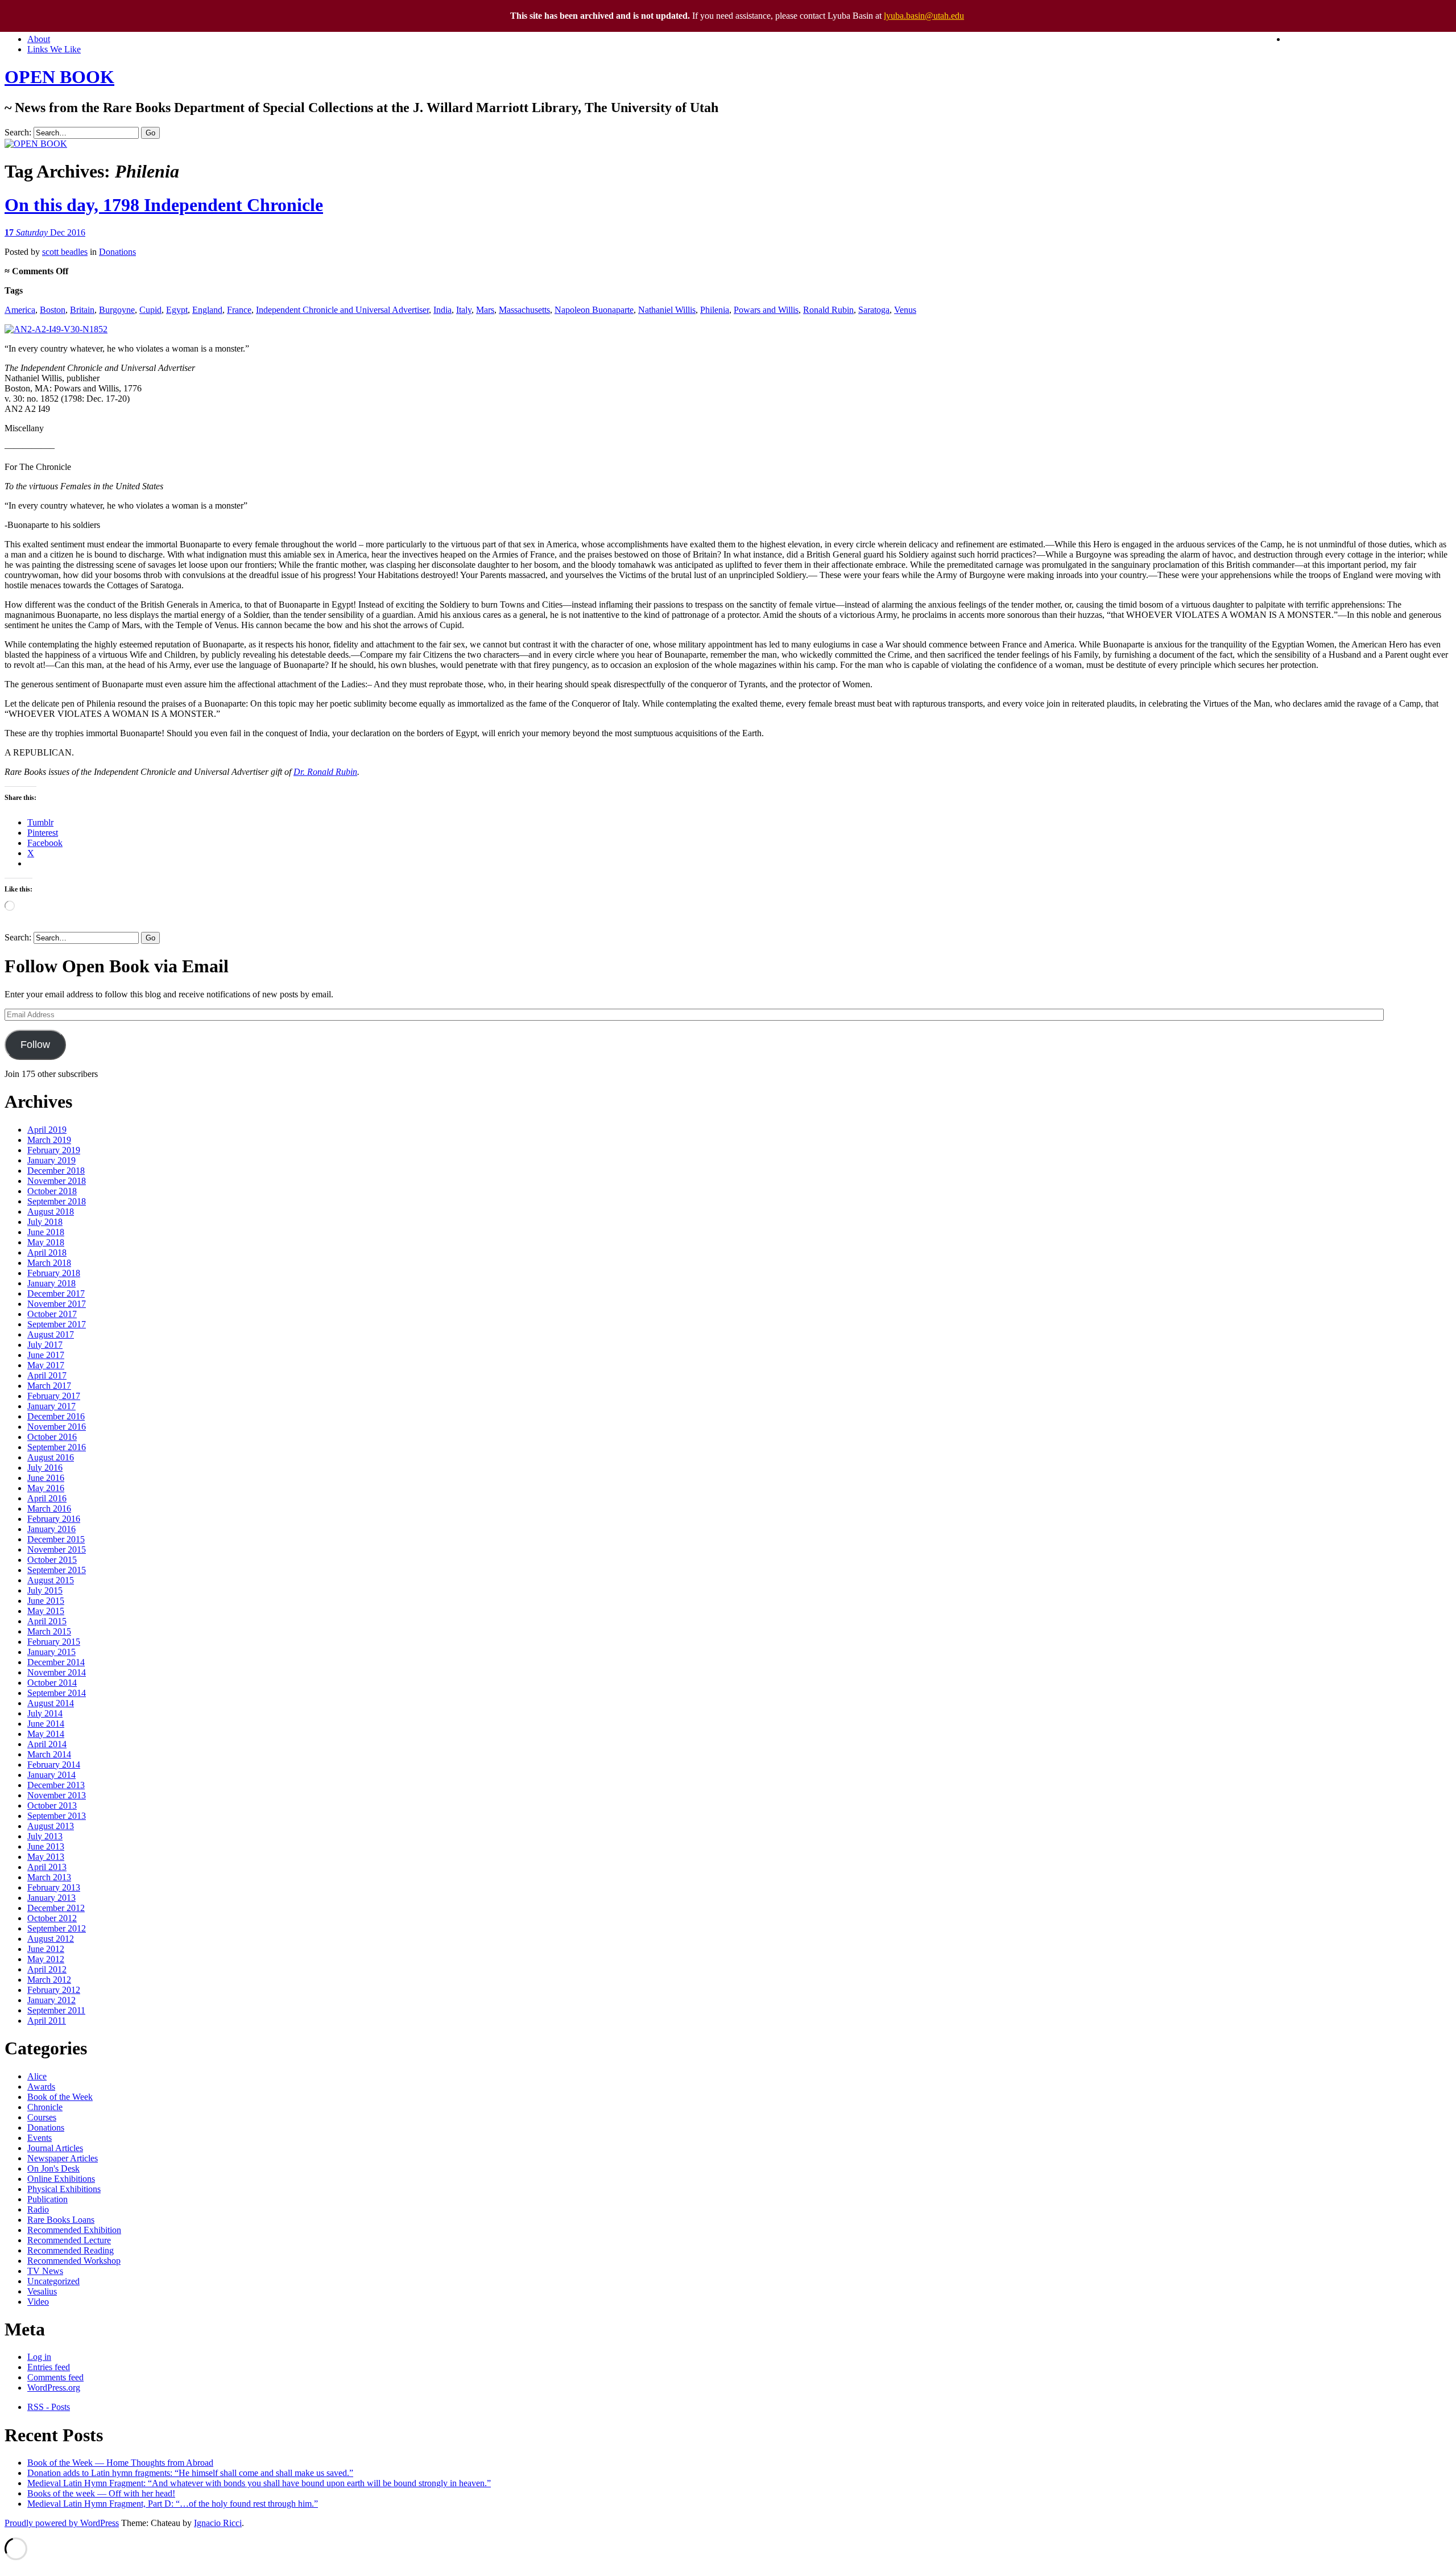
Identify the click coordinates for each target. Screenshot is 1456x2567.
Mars (485, 310)
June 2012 (46, 1949)
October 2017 (52, 1314)
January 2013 (51, 1898)
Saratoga (874, 310)
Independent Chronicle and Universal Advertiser (342, 310)
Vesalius (42, 2291)
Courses (42, 2117)
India (442, 310)
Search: (18, 132)
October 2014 (52, 1683)
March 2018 (49, 1263)
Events (40, 2138)
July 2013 (45, 1836)
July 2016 (45, 1468)
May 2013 (46, 1857)
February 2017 (54, 1396)
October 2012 (52, 1918)
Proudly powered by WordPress (62, 2523)
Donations (117, 252)
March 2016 (49, 1509)
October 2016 (52, 1437)
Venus (905, 310)
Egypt (177, 310)
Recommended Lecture (69, 2240)
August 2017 (51, 1334)
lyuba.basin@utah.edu (924, 16)
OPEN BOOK (59, 77)
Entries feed (49, 2367)
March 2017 (49, 1386)
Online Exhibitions (61, 2179)
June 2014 (46, 1724)
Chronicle (45, 2107)
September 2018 (57, 1201)
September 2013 (57, 1816)
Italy (464, 310)
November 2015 (57, 1549)
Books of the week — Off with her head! (101, 2493)
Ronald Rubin (828, 310)
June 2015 (46, 1601)
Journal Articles (55, 2148)
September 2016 (57, 1447)
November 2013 (57, 1795)
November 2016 (57, 1427)
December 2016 (56, 1416)
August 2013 (51, 1826)
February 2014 (54, 1765)
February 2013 (54, 1887)
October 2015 (52, 1560)
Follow (35, 1045)
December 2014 (56, 1662)
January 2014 (51, 1775)
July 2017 (45, 1345)
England (207, 310)
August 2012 (51, 1939)
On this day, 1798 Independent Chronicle (164, 205)
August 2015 (51, 1580)
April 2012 (47, 1969)
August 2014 (51, 1703)
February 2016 (54, 1519)
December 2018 (56, 1171)
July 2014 (45, 1713)
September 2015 (57, 1570)
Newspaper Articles (63, 2158)
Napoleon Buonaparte (594, 310)
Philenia (715, 310)
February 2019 (54, 1150)
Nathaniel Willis (667, 310)
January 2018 (51, 1283)
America (20, 310)
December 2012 (56, 1908)
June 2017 (46, 1355)
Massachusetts (524, 310)
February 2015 (54, 1642)
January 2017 (51, 1406)
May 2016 (46, 1488)
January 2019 (51, 1160)
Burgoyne (117, 310)
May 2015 (46, 1611)
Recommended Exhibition (74, 2230)
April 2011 (47, 2021)
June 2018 (46, 1232)
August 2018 (51, 1212)
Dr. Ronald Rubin (325, 772)
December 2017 (56, 1293)
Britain (82, 310)
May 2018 (46, 1242)
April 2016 (47, 1498)
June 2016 (46, 1478)
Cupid (150, 310)
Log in (39, 2357)
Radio (38, 2209)
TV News (45, 2271)
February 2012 (54, 1990)
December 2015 (56, 1539)
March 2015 (49, 1631)
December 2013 (56, 1785)
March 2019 (49, 1140)
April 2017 (47, 1375)
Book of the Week (60, 2097)
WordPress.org (54, 2388)
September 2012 (57, 1928)
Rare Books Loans (61, 2220)
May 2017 (46, 1365)
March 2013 (49, 1877)
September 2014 (57, 1693)
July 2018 (45, 1222)
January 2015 (51, 1652)
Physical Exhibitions (64, 2189)
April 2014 (47, 1744)
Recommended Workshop (74, 2261)
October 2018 (52, 1191)
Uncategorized (53, 2281)
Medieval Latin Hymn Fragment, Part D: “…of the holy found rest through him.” (173, 2504)
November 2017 (57, 1304)
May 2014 (46, 1734)
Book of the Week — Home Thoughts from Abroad (120, 2463)
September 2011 (56, 2010)
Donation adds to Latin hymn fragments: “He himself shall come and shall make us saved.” (190, 2473)
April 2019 (47, 1130)
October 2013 (52, 1805)
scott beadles (65, 252)
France (239, 310)
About (39, 39)
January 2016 (51, 1529)
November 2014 (57, 1672)
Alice (37, 2076)
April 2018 (47, 1252)
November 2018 (57, 1181)
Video (38, 2302)
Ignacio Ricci (218, 2523)
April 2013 (47, 1867)
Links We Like (54, 49)
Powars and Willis (766, 310)
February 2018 (54, 1273)
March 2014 (49, 1754)
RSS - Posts (49, 2407)
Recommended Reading (71, 2250)
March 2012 (49, 1980)
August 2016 (51, 1457)
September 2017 (57, 1324)
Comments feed (55, 2377)
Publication (47, 2199)
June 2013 (46, 1846)
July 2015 (45, 1590)
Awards (41, 2087)
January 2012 (51, 2000)
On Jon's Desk (53, 2168)
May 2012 (46, 1959)
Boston (53, 310)
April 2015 (47, 1621)
